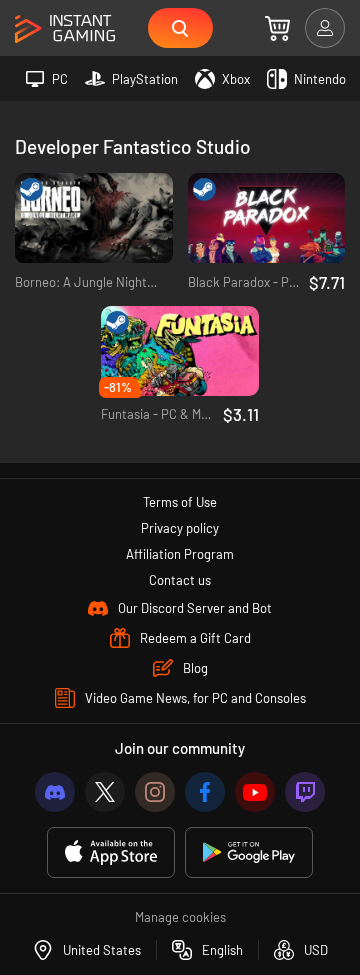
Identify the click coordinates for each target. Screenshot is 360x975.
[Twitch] (305, 792)
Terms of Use (180, 502)
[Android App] (249, 852)
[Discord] (55, 792)
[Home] (65, 29)
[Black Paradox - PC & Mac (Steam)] (267, 218)
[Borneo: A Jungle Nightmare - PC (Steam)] (94, 218)
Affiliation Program (180, 554)
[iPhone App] (111, 852)
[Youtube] (255, 792)
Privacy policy (180, 528)
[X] (105, 792)
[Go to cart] (277, 28)
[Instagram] (155, 792)
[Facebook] (205, 792)
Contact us (180, 580)
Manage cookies (180, 917)
